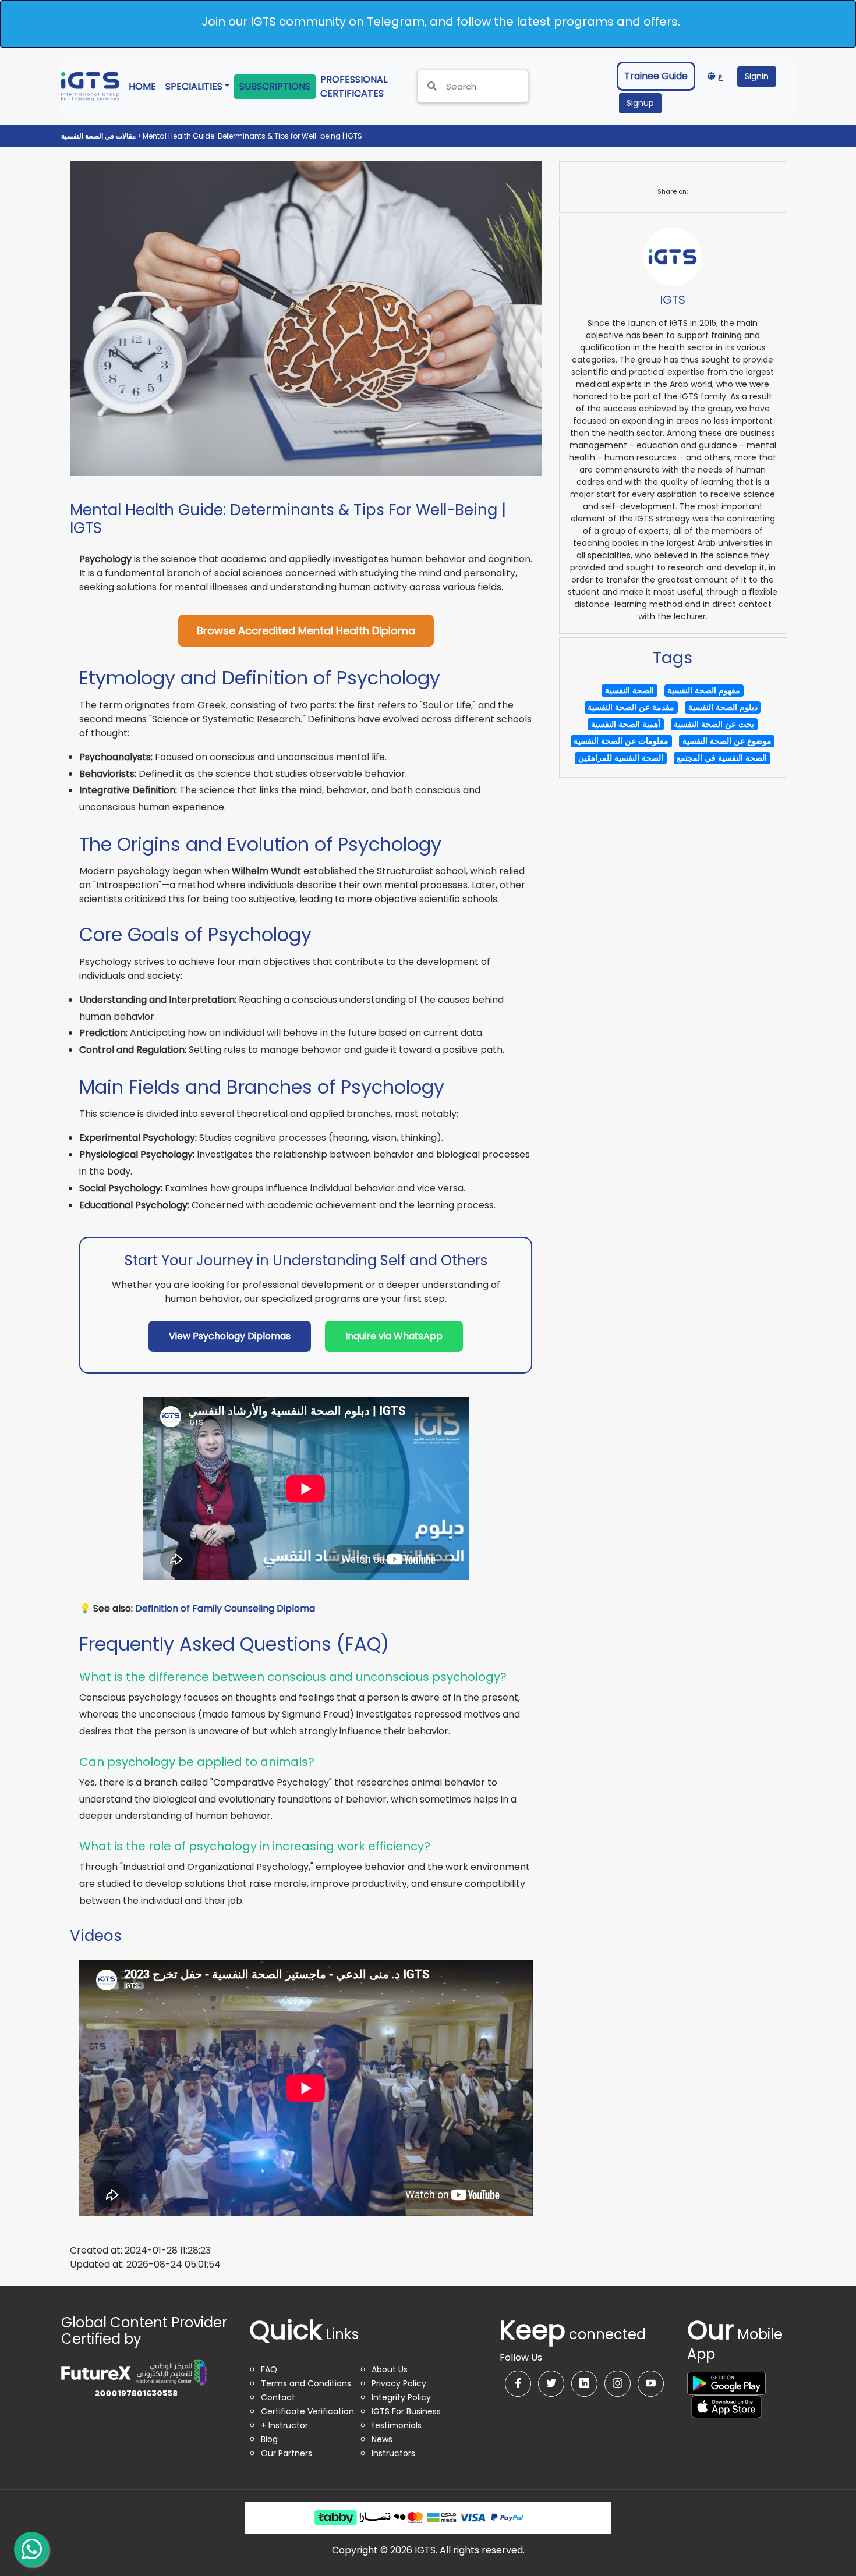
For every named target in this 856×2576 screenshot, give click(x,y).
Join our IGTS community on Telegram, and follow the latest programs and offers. (441, 22)
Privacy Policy (399, 2383)
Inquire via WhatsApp (394, 1336)
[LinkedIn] (584, 2384)
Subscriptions (275, 86)
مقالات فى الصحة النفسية (99, 136)
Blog (269, 2439)
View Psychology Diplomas (230, 1336)
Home (145, 86)
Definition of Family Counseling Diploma (225, 1608)
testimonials (397, 2425)
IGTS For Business (406, 2411)
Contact (278, 2397)
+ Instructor (284, 2425)
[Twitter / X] (551, 2384)
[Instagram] (618, 2384)
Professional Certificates (362, 86)
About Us (390, 2369)
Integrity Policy (401, 2397)
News (382, 2439)
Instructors (393, 2453)
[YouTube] (651, 2384)
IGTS (673, 300)
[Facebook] (518, 2384)
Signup (640, 103)
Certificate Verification (307, 2411)
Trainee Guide (656, 76)
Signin (757, 76)
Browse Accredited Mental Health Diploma (306, 631)
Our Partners (286, 2453)
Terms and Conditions (306, 2383)
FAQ (269, 2369)
